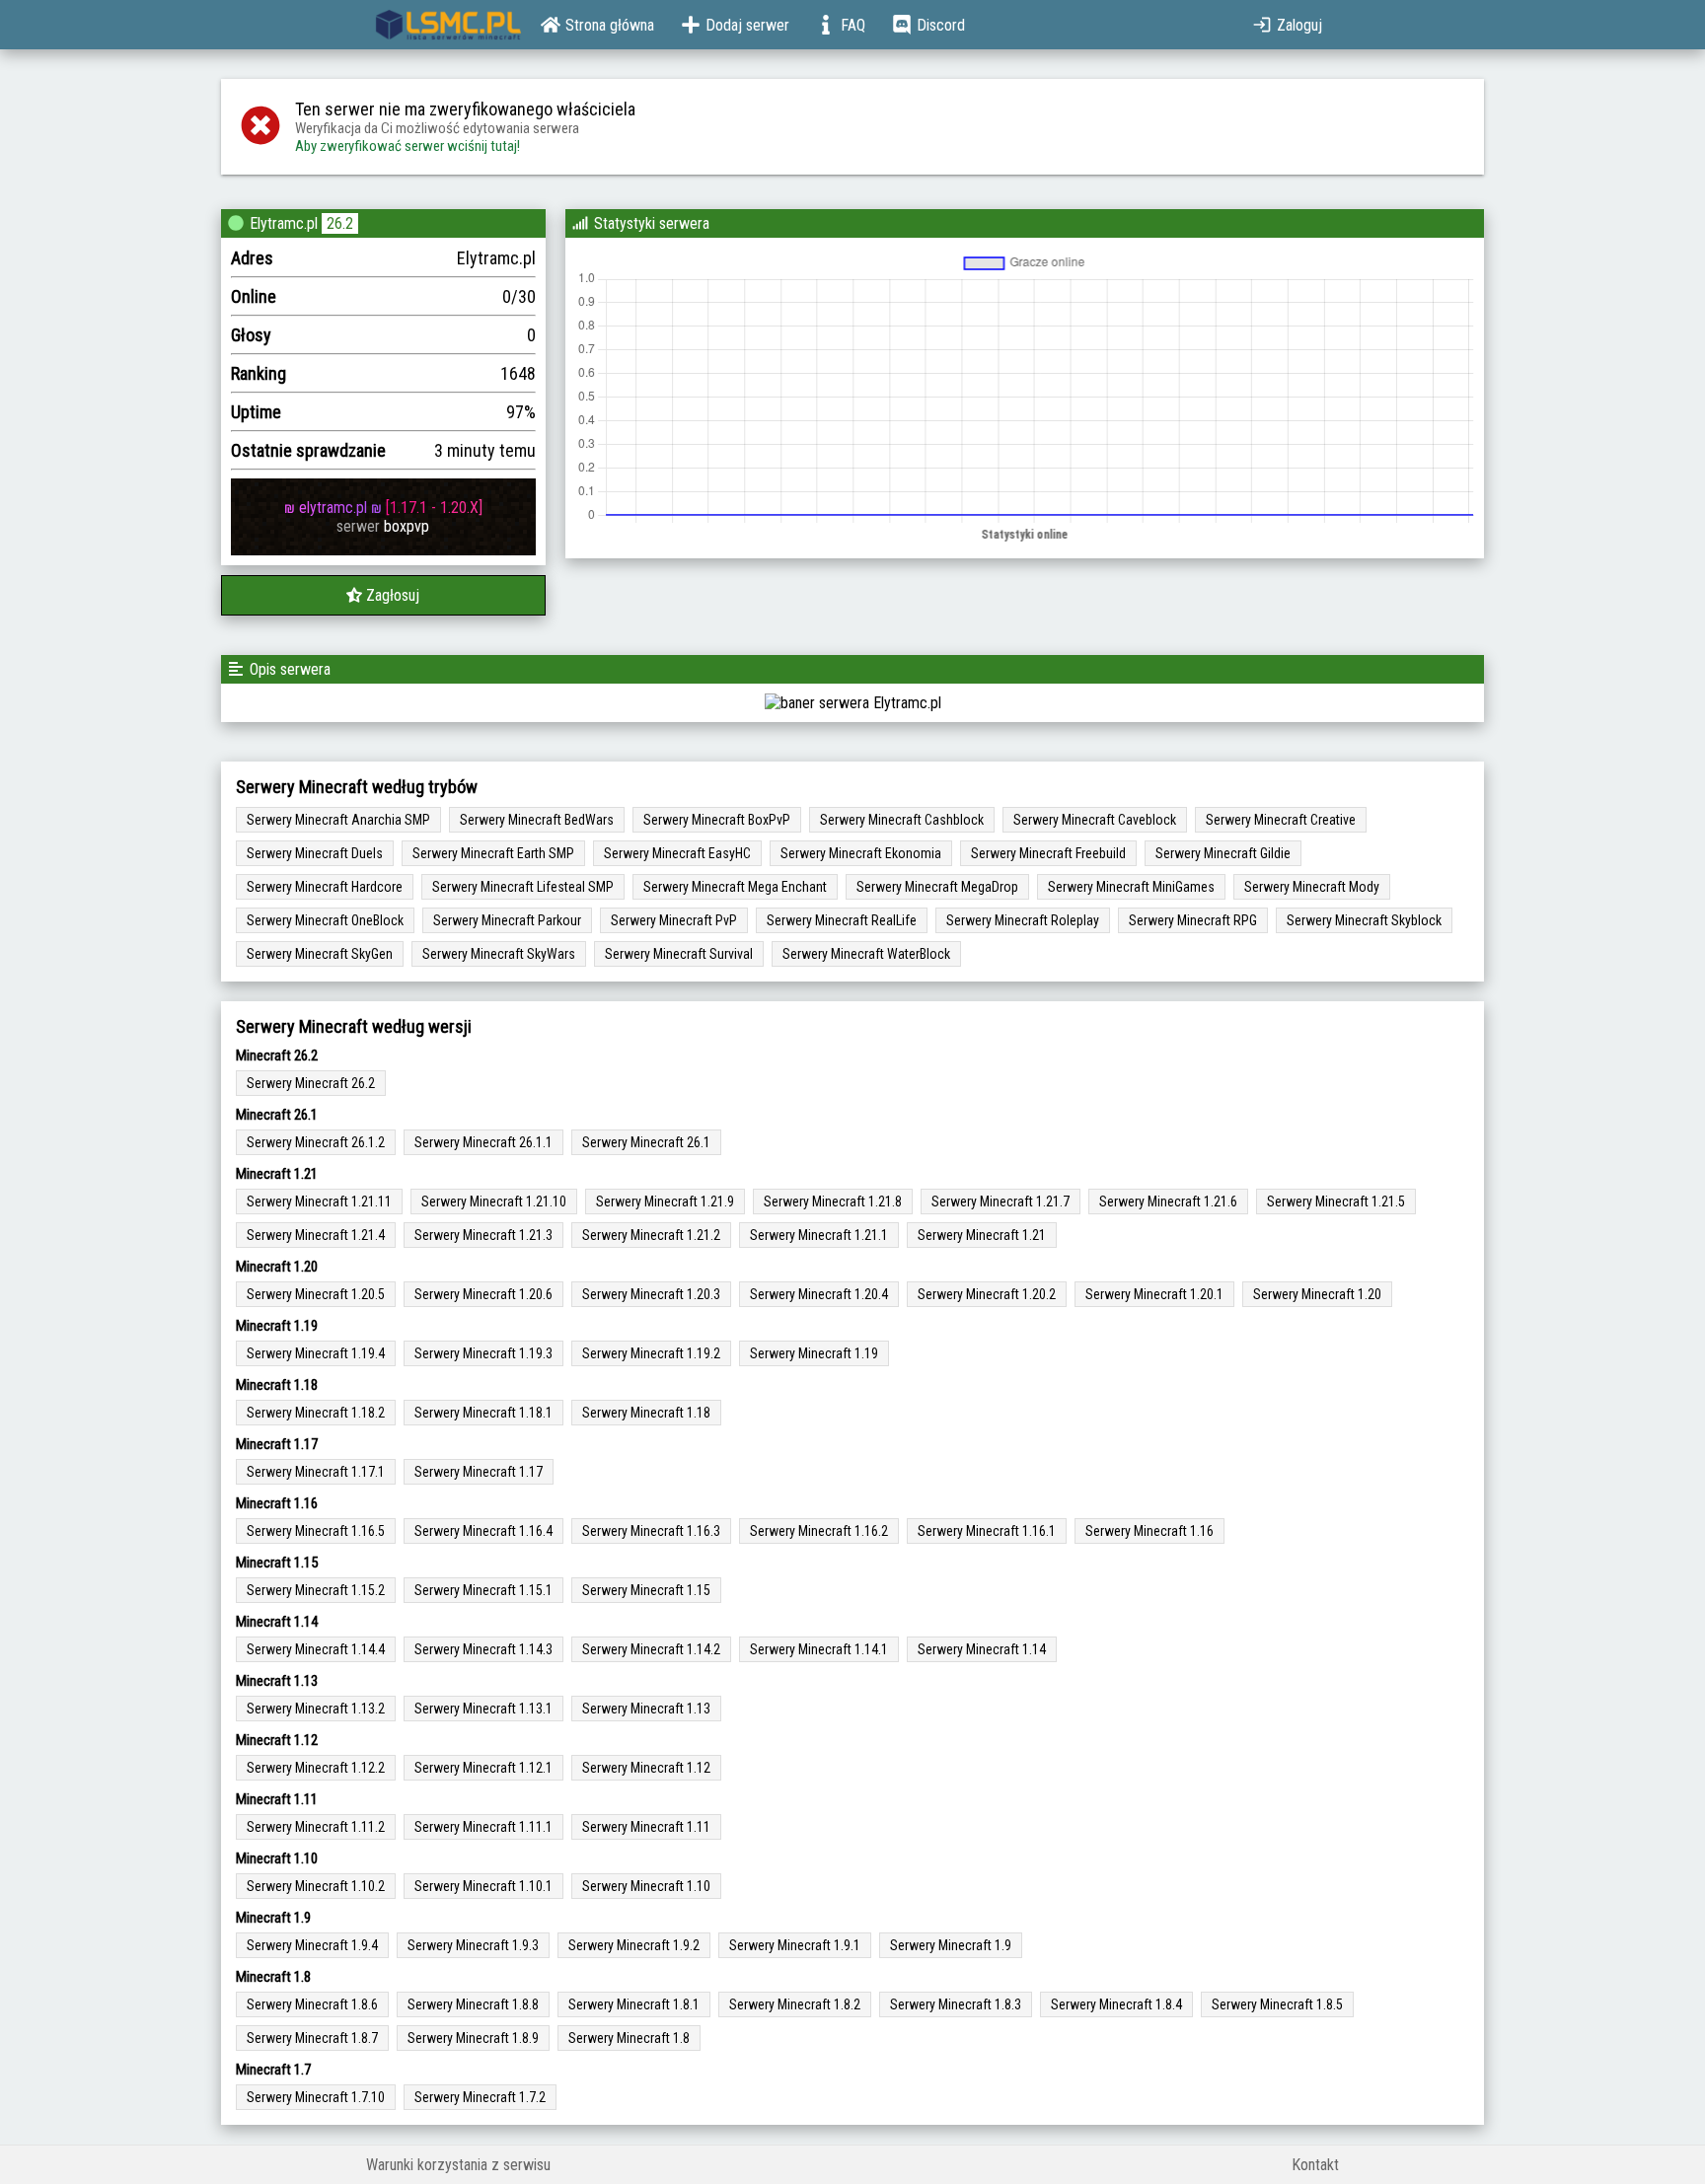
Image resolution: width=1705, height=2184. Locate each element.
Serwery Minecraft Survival (679, 954)
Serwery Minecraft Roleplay (1023, 920)
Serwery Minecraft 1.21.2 (651, 1235)
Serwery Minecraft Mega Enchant (735, 887)
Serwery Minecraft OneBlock (325, 920)
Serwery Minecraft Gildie (1223, 853)
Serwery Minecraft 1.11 (646, 1827)
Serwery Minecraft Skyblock (1364, 920)
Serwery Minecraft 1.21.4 (316, 1235)
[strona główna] (448, 25)
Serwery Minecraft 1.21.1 (819, 1235)
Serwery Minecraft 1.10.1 (483, 1886)
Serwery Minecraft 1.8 (629, 2038)
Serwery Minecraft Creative (1281, 820)
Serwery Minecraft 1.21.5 (1336, 1201)
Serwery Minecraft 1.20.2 (987, 1294)
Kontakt (1315, 2165)
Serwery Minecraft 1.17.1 (316, 1472)
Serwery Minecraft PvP (674, 920)
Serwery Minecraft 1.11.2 (316, 1827)
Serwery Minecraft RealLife (842, 920)
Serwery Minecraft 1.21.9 (665, 1201)
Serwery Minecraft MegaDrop (937, 887)
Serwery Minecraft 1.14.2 (651, 1649)
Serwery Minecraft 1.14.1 (819, 1649)
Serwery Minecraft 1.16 (1149, 1531)
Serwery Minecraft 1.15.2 (316, 1590)
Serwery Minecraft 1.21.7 (1001, 1201)
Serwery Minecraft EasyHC (677, 853)
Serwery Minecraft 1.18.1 (483, 1413)
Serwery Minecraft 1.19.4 (316, 1353)
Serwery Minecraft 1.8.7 (312, 2038)
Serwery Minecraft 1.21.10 (494, 1201)
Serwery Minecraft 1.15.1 (483, 1590)
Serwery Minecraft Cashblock (902, 820)
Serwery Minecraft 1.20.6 (483, 1294)
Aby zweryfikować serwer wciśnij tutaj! (408, 146)
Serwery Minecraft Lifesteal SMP (523, 887)
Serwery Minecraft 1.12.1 (483, 1768)
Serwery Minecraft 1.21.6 (1168, 1201)
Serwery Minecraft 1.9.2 (634, 1945)
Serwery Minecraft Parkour (507, 920)
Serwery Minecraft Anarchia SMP (338, 820)
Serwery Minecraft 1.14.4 (316, 1649)
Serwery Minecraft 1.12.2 (316, 1768)
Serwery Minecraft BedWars (537, 820)
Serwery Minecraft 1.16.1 (987, 1531)
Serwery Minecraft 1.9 (951, 1945)
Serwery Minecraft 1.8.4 (1116, 2004)
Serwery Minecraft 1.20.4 (819, 1294)
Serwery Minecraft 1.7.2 (480, 2097)
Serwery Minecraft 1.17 (479, 1472)
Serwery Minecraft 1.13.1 (483, 1709)
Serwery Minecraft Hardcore (325, 887)
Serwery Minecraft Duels (315, 853)
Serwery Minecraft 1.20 (1317, 1294)
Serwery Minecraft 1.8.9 (473, 2038)
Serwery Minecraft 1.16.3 (651, 1531)
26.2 (340, 223)
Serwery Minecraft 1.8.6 (312, 2004)
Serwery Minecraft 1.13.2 (316, 1709)
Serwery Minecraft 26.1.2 (316, 1142)
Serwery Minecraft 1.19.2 (651, 1353)
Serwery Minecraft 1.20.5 (316, 1294)
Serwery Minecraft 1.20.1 (1154, 1294)
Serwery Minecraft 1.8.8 (473, 2004)
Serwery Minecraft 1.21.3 (483, 1235)
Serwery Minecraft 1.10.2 (316, 1886)
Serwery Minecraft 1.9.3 (473, 1945)
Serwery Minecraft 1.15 (646, 1590)
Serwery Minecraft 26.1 (646, 1142)
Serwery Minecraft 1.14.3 (483, 1649)
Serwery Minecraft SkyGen (320, 954)
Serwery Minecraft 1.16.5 (316, 1531)
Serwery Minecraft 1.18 (646, 1413)
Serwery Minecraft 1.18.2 (316, 1413)
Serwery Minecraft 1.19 (814, 1353)
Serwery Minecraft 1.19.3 (483, 1353)
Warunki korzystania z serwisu (458, 2165)
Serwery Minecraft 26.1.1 (483, 1142)
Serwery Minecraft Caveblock (1095, 820)
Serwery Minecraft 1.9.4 (312, 1945)
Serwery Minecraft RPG (1193, 920)
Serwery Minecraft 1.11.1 (483, 1827)
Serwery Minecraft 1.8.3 (956, 2004)
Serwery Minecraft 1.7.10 (316, 2097)
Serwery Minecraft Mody (1312, 887)
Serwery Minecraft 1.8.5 (1277, 2004)
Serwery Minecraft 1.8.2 (795, 2004)
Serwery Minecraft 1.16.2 (819, 1531)
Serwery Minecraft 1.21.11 (319, 1201)
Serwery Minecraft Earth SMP (493, 853)
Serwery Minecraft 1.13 (646, 1709)
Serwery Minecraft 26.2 (311, 1083)
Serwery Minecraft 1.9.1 (795, 1945)
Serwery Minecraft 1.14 (982, 1649)
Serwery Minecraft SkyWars (499, 954)
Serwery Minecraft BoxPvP (717, 820)
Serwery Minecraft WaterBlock (866, 954)
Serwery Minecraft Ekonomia (861, 853)
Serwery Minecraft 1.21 (982, 1235)
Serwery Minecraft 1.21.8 (833, 1201)
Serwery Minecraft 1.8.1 (634, 2004)
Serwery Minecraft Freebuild (1048, 853)
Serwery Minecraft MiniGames (1131, 887)
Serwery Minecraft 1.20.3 (651, 1294)
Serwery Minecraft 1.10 (646, 1886)
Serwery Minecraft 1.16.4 (483, 1531)
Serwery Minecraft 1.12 (646, 1768)
